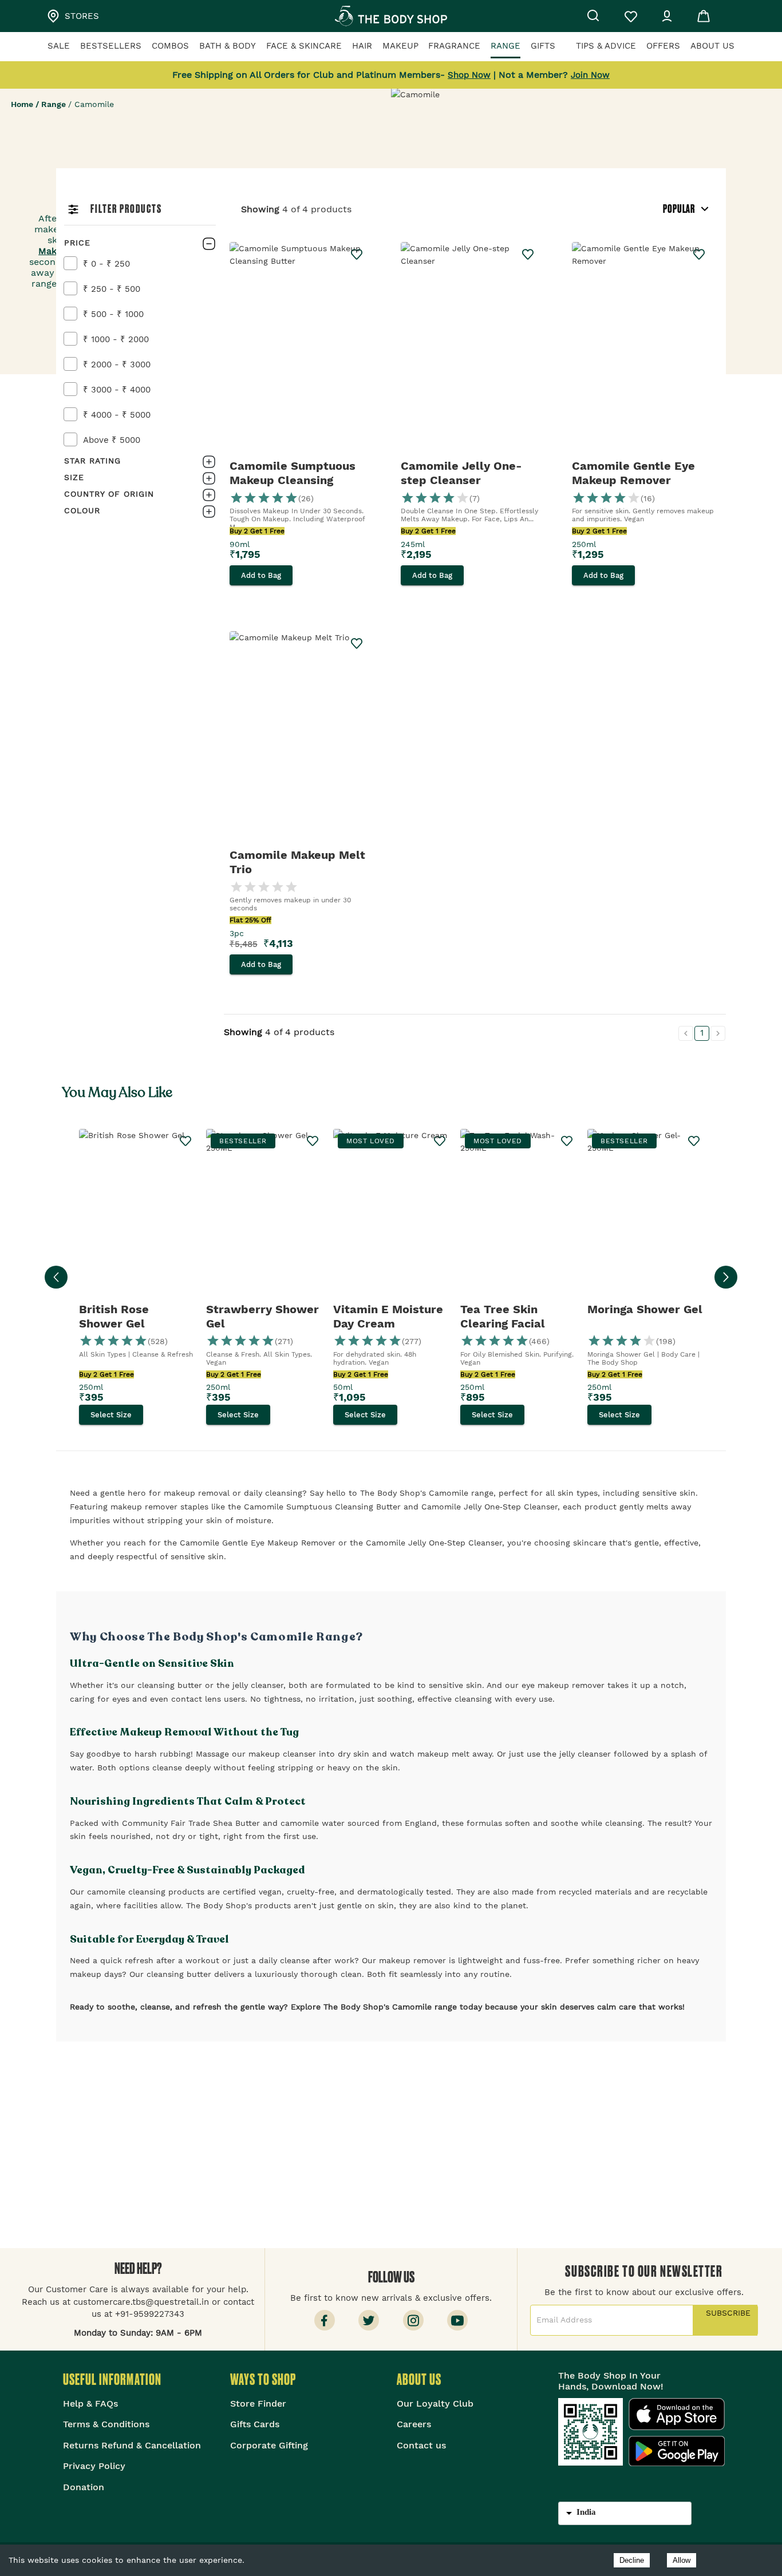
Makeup (400, 46)
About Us (712, 46)
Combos (170, 46)
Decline (632, 2560)
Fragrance (454, 46)
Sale (59, 46)
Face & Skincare (304, 46)
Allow (682, 2560)
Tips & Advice (606, 46)
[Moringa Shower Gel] (645, 1216)
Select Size (111, 1415)
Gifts (543, 46)
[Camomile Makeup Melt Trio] (301, 738)
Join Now (590, 75)
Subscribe (725, 2320)
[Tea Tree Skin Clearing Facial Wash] (518, 1216)
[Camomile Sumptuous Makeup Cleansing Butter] (301, 349)
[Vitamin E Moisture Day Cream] (391, 1216)
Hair (362, 46)
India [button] (586, 2512)
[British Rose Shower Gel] (137, 1216)
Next (726, 1277)
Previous (56, 1277)
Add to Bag (261, 575)
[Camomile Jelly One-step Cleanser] (472, 349)
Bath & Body (228, 46)
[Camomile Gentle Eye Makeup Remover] (643, 349)
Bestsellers (111, 46)
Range (505, 46)
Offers (663, 46)
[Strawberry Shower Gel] (264, 1216)
